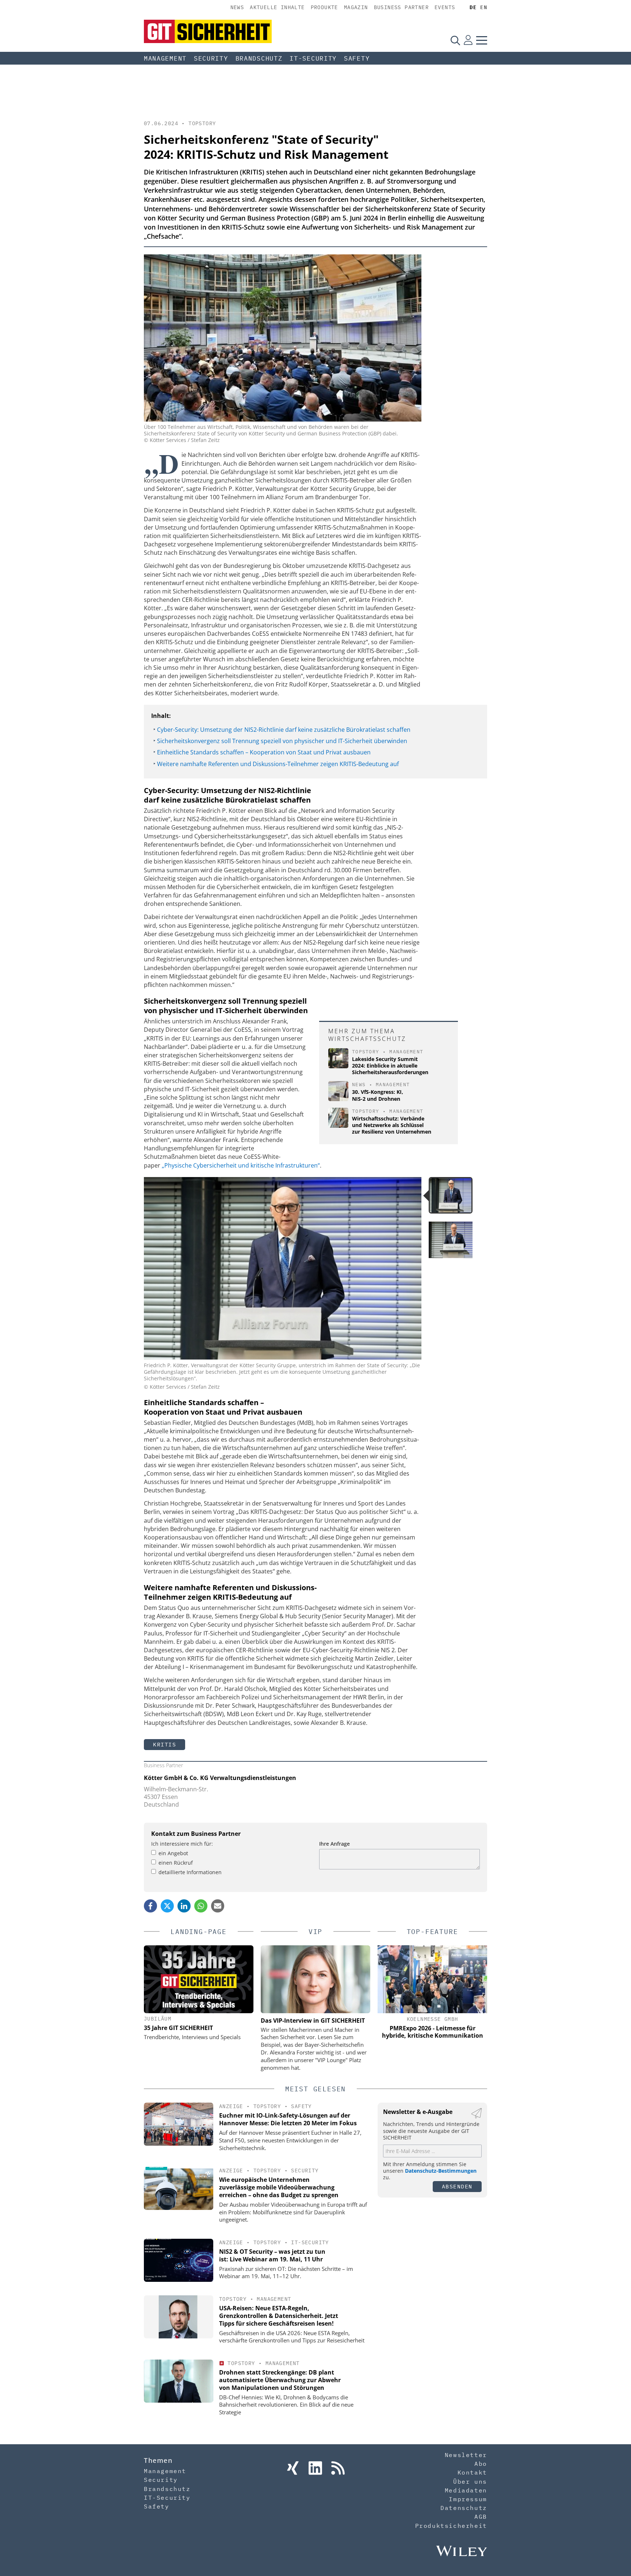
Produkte (324, 7)
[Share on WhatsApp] (201, 1906)
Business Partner (401, 7)
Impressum (468, 2499)
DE (473, 7)
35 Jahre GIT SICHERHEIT (178, 2028)
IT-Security (313, 58)
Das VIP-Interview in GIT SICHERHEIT (313, 2021)
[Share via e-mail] (218, 1906)
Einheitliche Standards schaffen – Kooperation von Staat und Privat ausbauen (264, 752)
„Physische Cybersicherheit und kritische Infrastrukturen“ (241, 1165)
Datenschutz (464, 2508)
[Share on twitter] (167, 1906)
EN (484, 7)
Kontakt (472, 2472)
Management (165, 58)
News (237, 7)
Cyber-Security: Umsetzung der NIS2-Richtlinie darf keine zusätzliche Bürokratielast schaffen (284, 730)
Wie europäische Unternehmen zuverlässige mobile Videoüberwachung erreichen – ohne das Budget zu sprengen (279, 2187)
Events (445, 7)
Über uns (470, 2481)
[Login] (468, 40)
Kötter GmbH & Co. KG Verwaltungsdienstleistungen (220, 1778)
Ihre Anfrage (334, 1844)
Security (211, 58)
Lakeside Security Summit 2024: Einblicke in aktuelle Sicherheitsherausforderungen (390, 1066)
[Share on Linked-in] (184, 1906)
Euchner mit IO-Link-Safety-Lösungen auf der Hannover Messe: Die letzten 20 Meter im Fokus (288, 2119)
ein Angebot (173, 1853)
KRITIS (165, 1744)
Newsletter (466, 2455)
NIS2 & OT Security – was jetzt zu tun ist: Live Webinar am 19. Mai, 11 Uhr (272, 2255)
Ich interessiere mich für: (182, 1844)
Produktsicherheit (451, 2526)
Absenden (457, 2186)
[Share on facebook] (150, 1906)
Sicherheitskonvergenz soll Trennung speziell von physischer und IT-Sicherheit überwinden (282, 741)
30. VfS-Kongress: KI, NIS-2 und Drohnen (378, 1095)
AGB (481, 2517)
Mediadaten (466, 2490)
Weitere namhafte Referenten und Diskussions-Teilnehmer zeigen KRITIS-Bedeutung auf (278, 764)
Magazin (356, 7)
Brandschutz (259, 58)
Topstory (202, 123)
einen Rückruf (176, 1863)
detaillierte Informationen (190, 1872)
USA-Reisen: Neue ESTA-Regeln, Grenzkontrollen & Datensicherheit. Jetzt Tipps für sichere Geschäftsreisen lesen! (279, 2316)
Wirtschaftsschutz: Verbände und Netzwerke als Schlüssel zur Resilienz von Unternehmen (392, 1125)
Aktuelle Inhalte (277, 7)
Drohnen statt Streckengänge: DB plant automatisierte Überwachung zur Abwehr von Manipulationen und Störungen (280, 2380)
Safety (357, 58)
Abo (481, 2464)
